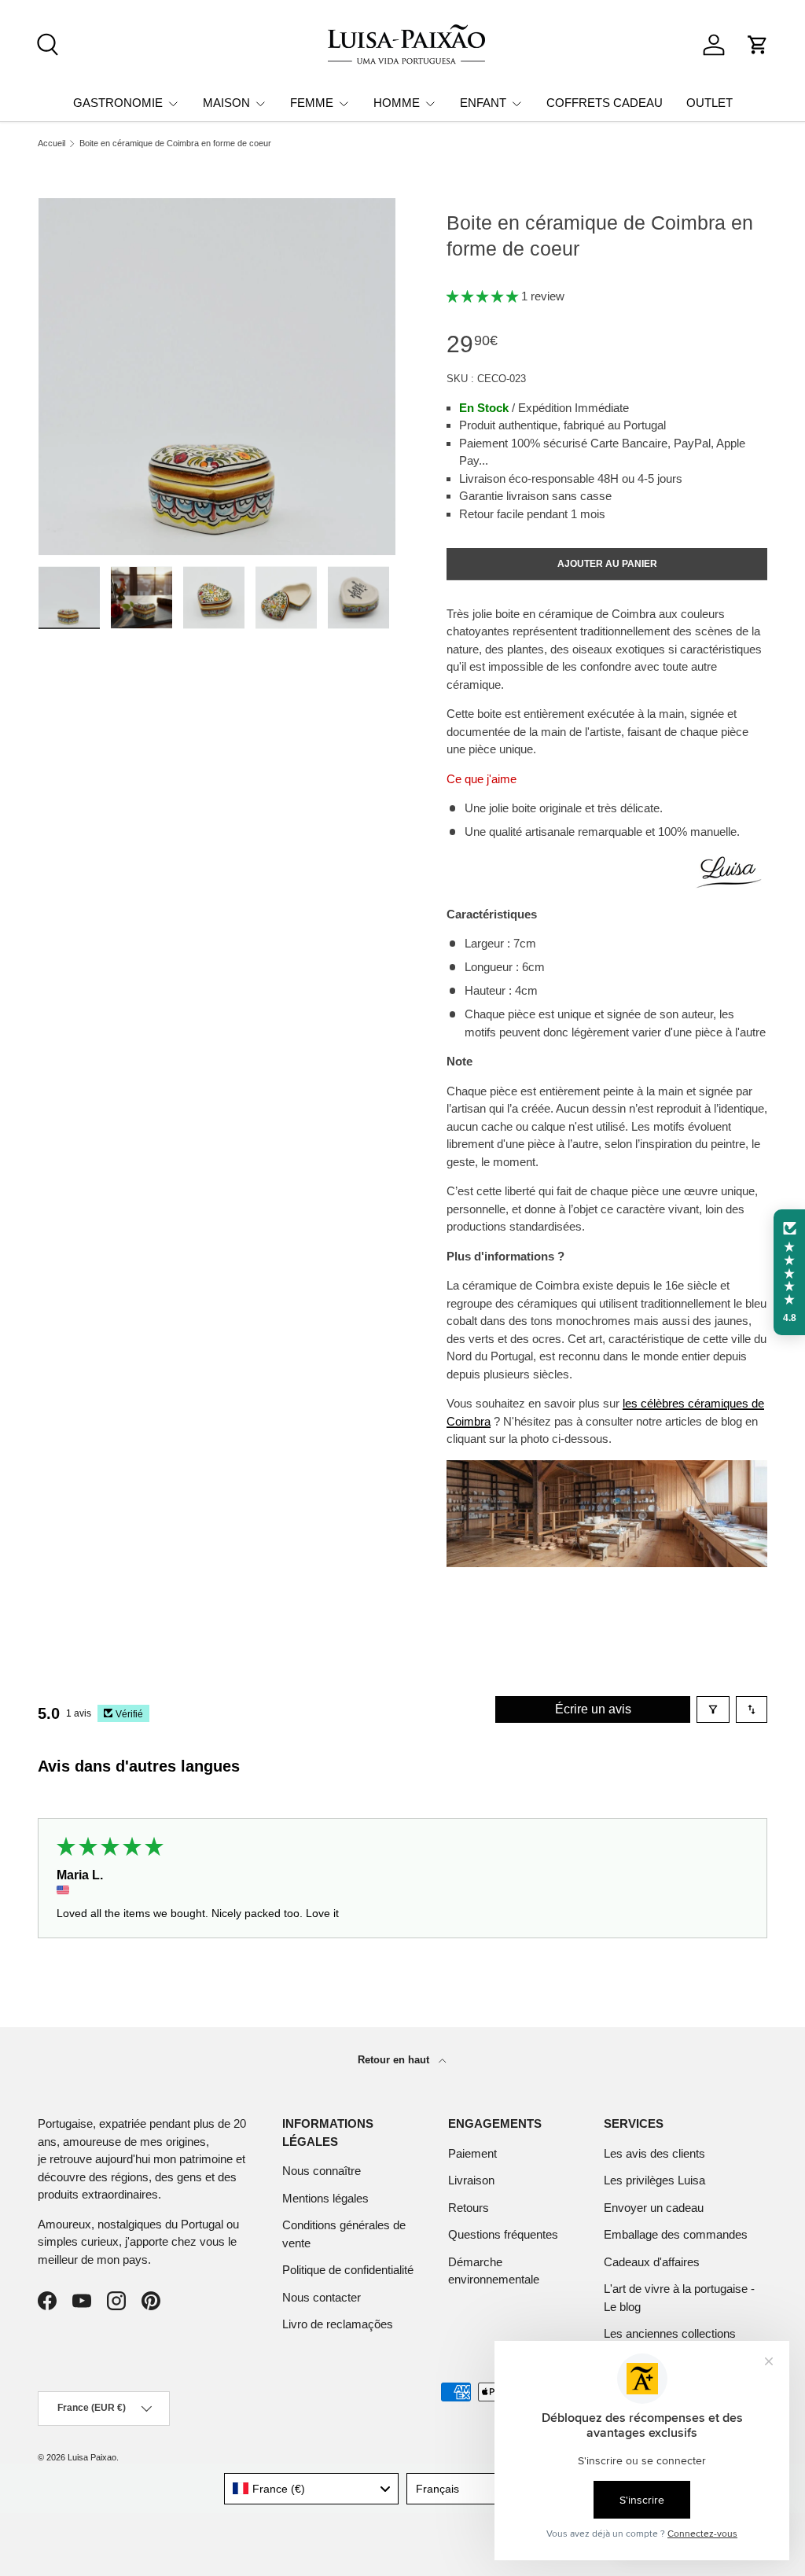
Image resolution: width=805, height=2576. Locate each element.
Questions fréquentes (503, 2234)
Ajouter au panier (607, 564)
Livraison (471, 2180)
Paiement (472, 2153)
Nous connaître (322, 2171)
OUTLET (709, 103)
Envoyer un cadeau (654, 2208)
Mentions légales (325, 2198)
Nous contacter (322, 2297)
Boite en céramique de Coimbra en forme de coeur (175, 144)
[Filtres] (713, 1709)
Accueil (51, 144)
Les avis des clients (654, 2153)
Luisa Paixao (92, 2457)
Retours (469, 2208)
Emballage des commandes (676, 2234)
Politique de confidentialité (348, 2270)
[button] (758, 45)
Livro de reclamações (338, 2324)
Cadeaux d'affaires (652, 2262)
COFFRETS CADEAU (605, 103)
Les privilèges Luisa (654, 2180)
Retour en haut (395, 2060)
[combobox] (312, 2489)
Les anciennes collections (670, 2333)
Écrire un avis (593, 1709)
